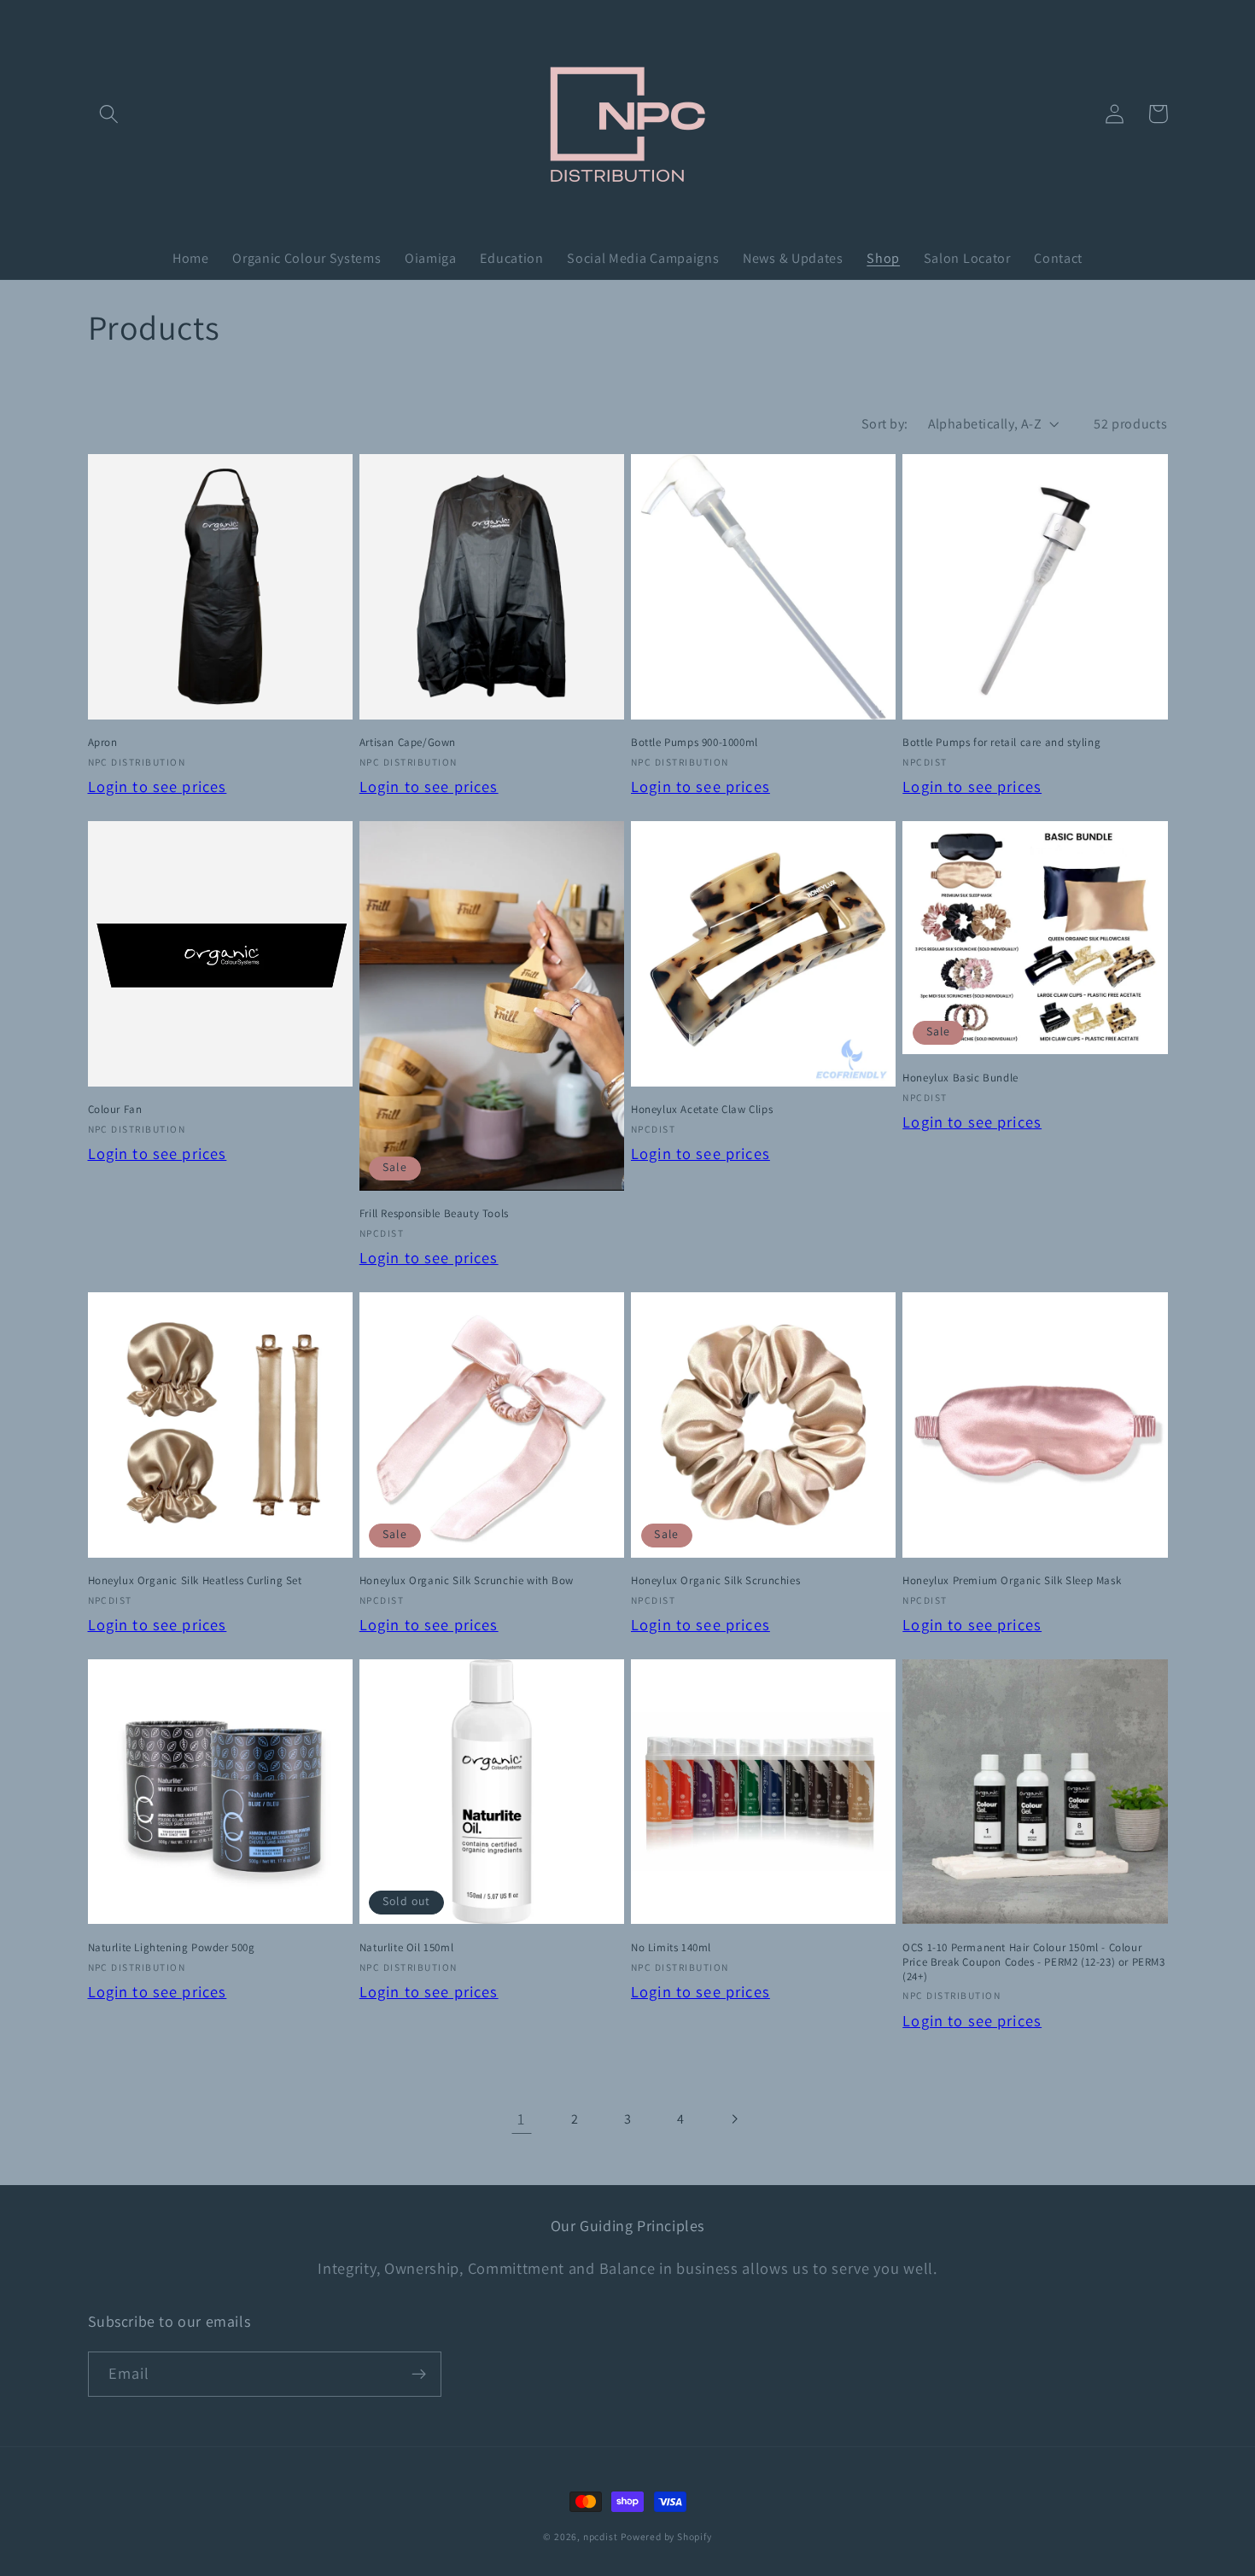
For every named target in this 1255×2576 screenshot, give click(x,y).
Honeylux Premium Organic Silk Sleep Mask (1012, 1581)
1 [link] (521, 2118)
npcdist (601, 2536)
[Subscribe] (419, 2375)
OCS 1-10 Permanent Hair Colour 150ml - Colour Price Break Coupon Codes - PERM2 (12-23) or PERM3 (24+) (1033, 1962)
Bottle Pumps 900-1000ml (695, 743)
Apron (103, 743)
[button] (110, 114)
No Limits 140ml (671, 1948)
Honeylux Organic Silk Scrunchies (715, 1581)
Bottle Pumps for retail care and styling (1001, 743)
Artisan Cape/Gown (408, 743)
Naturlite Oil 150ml (406, 1948)
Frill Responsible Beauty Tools (434, 1214)
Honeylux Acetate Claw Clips (702, 1110)
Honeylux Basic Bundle (960, 1078)
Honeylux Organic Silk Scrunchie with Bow (467, 1581)
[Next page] (734, 2119)
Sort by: (885, 424)
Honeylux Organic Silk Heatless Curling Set (195, 1581)
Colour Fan (115, 1110)
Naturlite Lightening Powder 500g (172, 1948)
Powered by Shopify (666, 2536)
